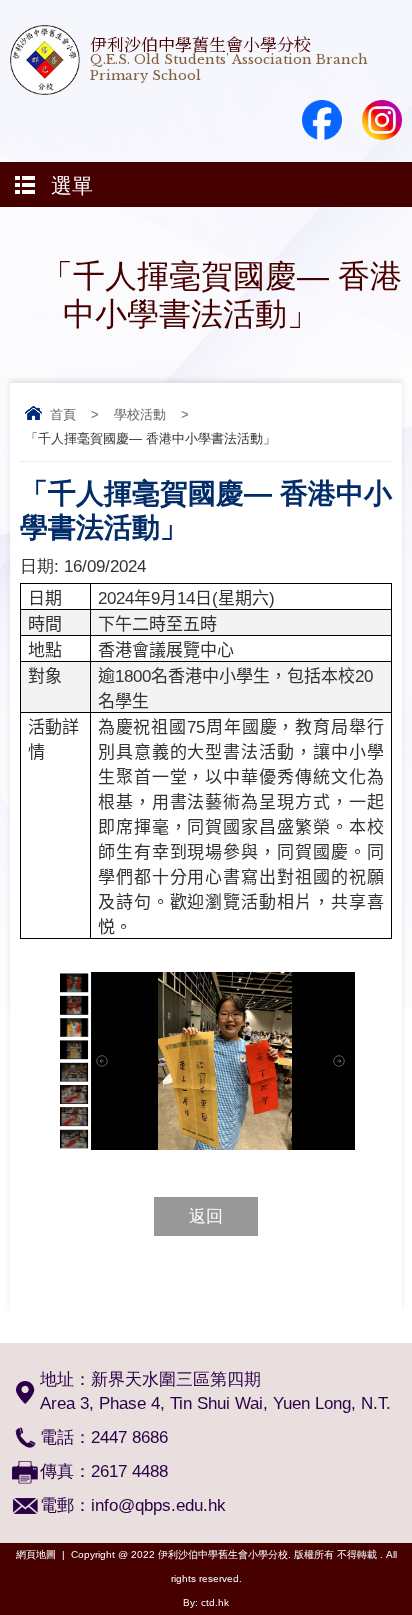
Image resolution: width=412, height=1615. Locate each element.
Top (406, 1570)
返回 (206, 1216)
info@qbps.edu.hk (158, 1505)
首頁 (63, 414)
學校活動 (140, 414)
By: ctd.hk (206, 1602)
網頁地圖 (36, 1554)
